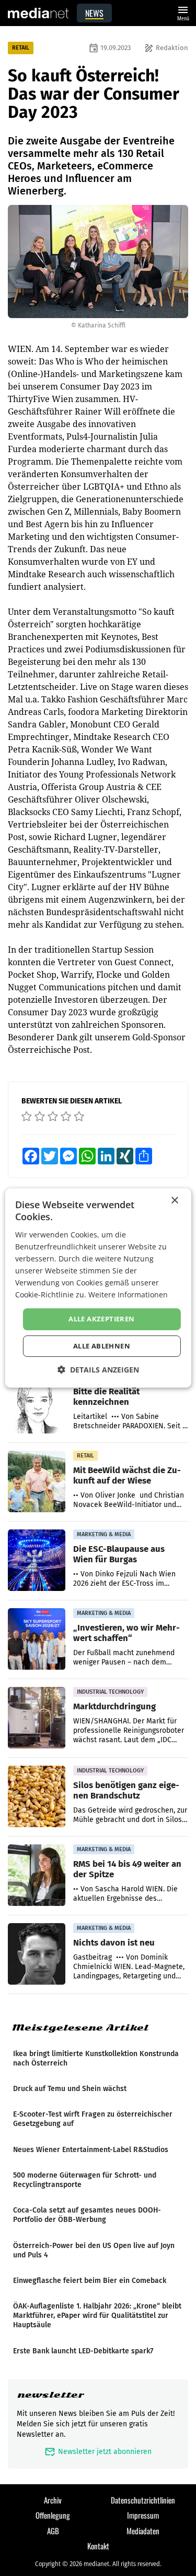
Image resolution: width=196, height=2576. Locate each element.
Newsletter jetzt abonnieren (98, 2452)
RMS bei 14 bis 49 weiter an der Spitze (127, 1869)
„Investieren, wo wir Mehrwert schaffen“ (126, 1633)
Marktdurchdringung (114, 1706)
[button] (98, 1370)
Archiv (53, 2500)
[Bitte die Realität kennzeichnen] (37, 1403)
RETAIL (21, 48)
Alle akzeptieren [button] (101, 1319)
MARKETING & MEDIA (104, 1534)
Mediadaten (143, 2531)
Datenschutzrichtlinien (143, 2500)
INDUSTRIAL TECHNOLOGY (110, 1692)
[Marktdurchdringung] (37, 1718)
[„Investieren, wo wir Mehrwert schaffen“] (37, 1639)
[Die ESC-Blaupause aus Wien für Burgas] (37, 1561)
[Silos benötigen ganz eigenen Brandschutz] (37, 1797)
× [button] (174, 1201)
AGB (53, 2531)
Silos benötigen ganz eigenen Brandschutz (126, 1790)
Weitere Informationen (128, 1295)
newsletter (50, 2395)
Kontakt (98, 2546)
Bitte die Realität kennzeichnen (106, 1396)
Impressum (143, 2515)
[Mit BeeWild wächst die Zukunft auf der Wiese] (37, 1482)
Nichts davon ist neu (114, 1942)
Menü (183, 12)
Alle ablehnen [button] (102, 1346)
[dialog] (98, 1288)
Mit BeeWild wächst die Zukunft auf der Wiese (127, 1475)
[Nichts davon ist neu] (37, 1954)
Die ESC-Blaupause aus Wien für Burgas (119, 1554)
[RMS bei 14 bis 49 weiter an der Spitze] (37, 1876)
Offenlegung (53, 2515)
